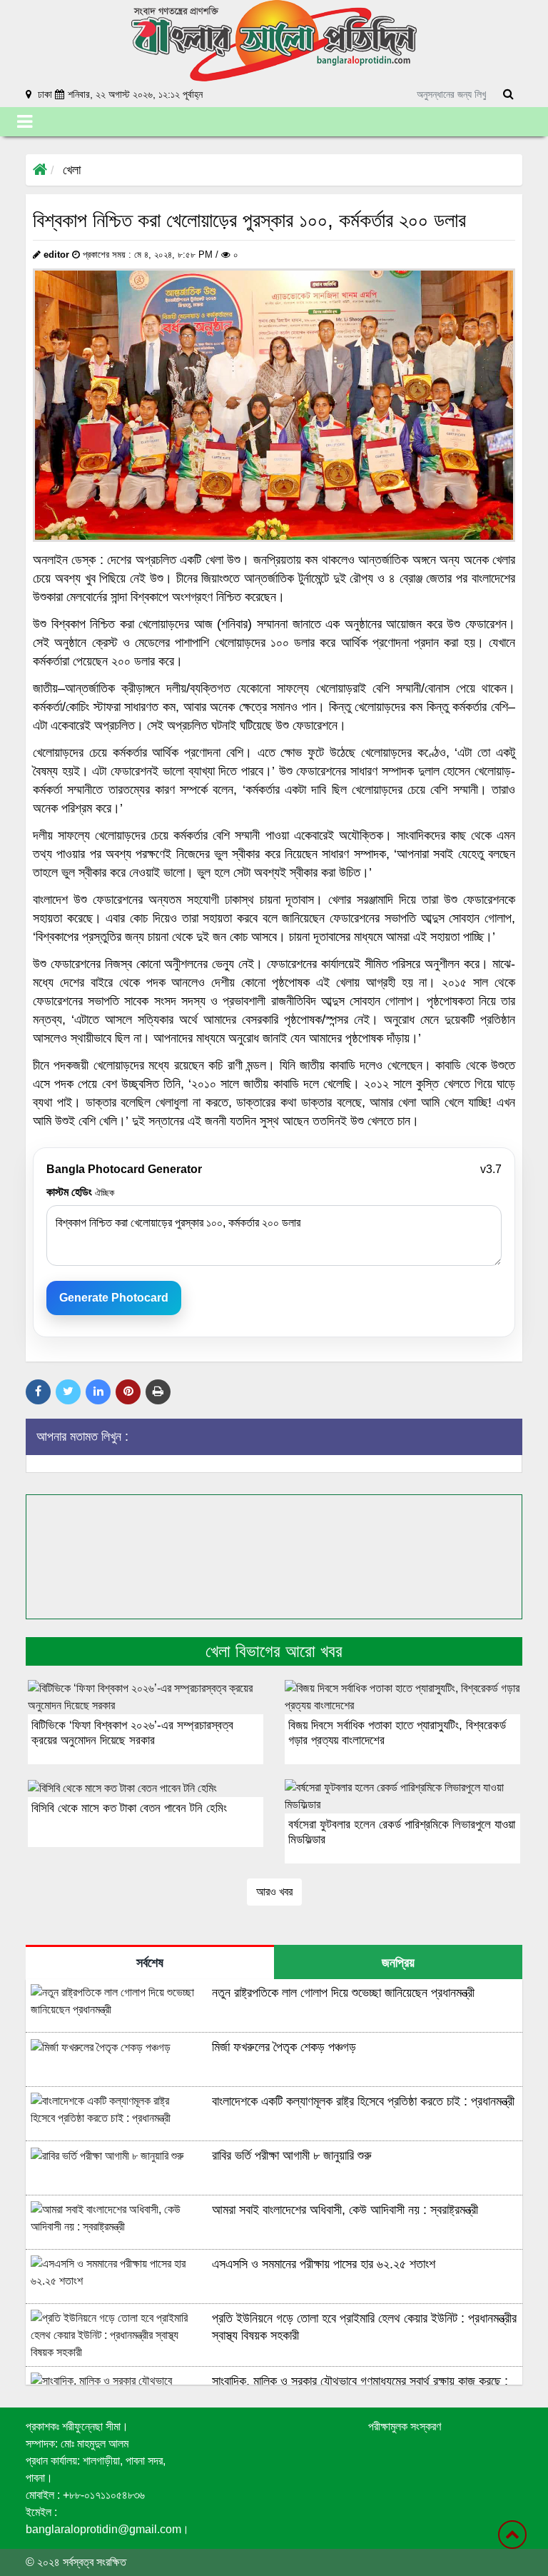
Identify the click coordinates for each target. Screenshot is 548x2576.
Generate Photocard (114, 1298)
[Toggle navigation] (25, 122)
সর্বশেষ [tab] (150, 1963)
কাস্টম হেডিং (80, 1192)
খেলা (72, 170)
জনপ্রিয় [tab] (398, 1963)
